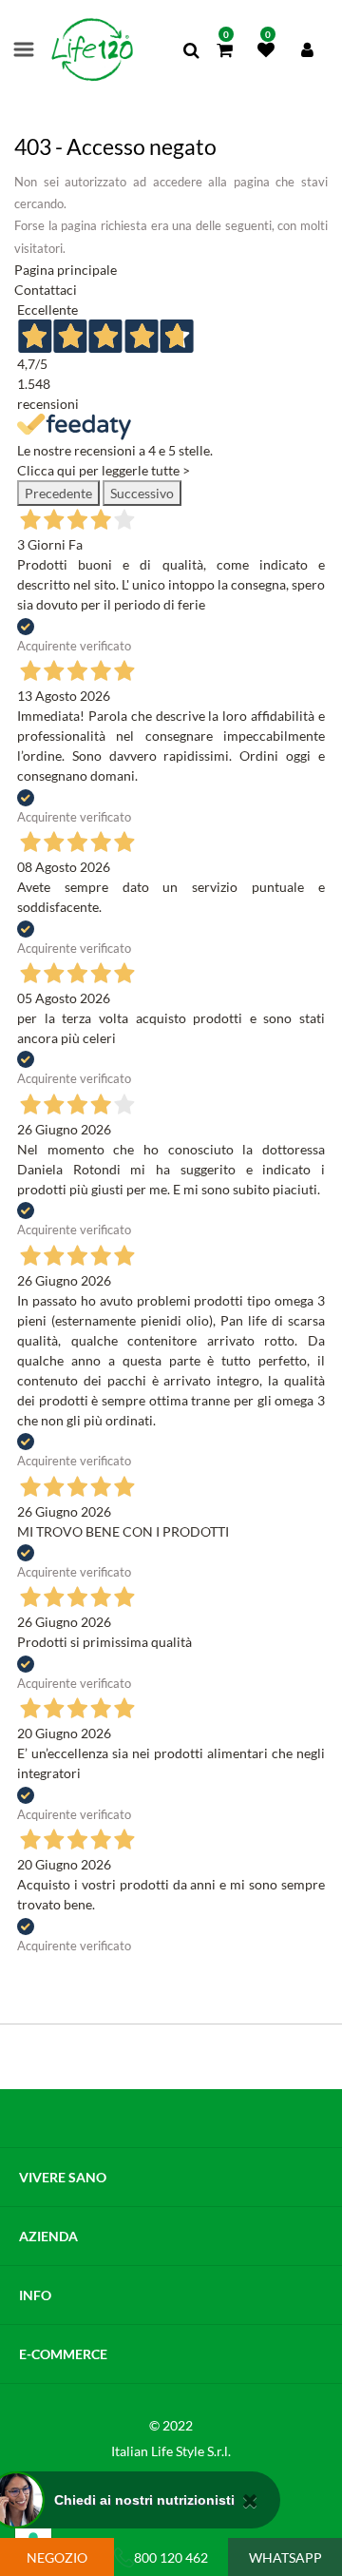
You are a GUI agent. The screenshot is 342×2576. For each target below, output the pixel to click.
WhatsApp (285, 2557)
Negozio (57, 2557)
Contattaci (46, 290)
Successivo (142, 493)
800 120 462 (171, 2557)
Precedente (58, 493)
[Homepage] (92, 50)
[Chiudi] (250, 2500)
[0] (225, 51)
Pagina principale (66, 270)
